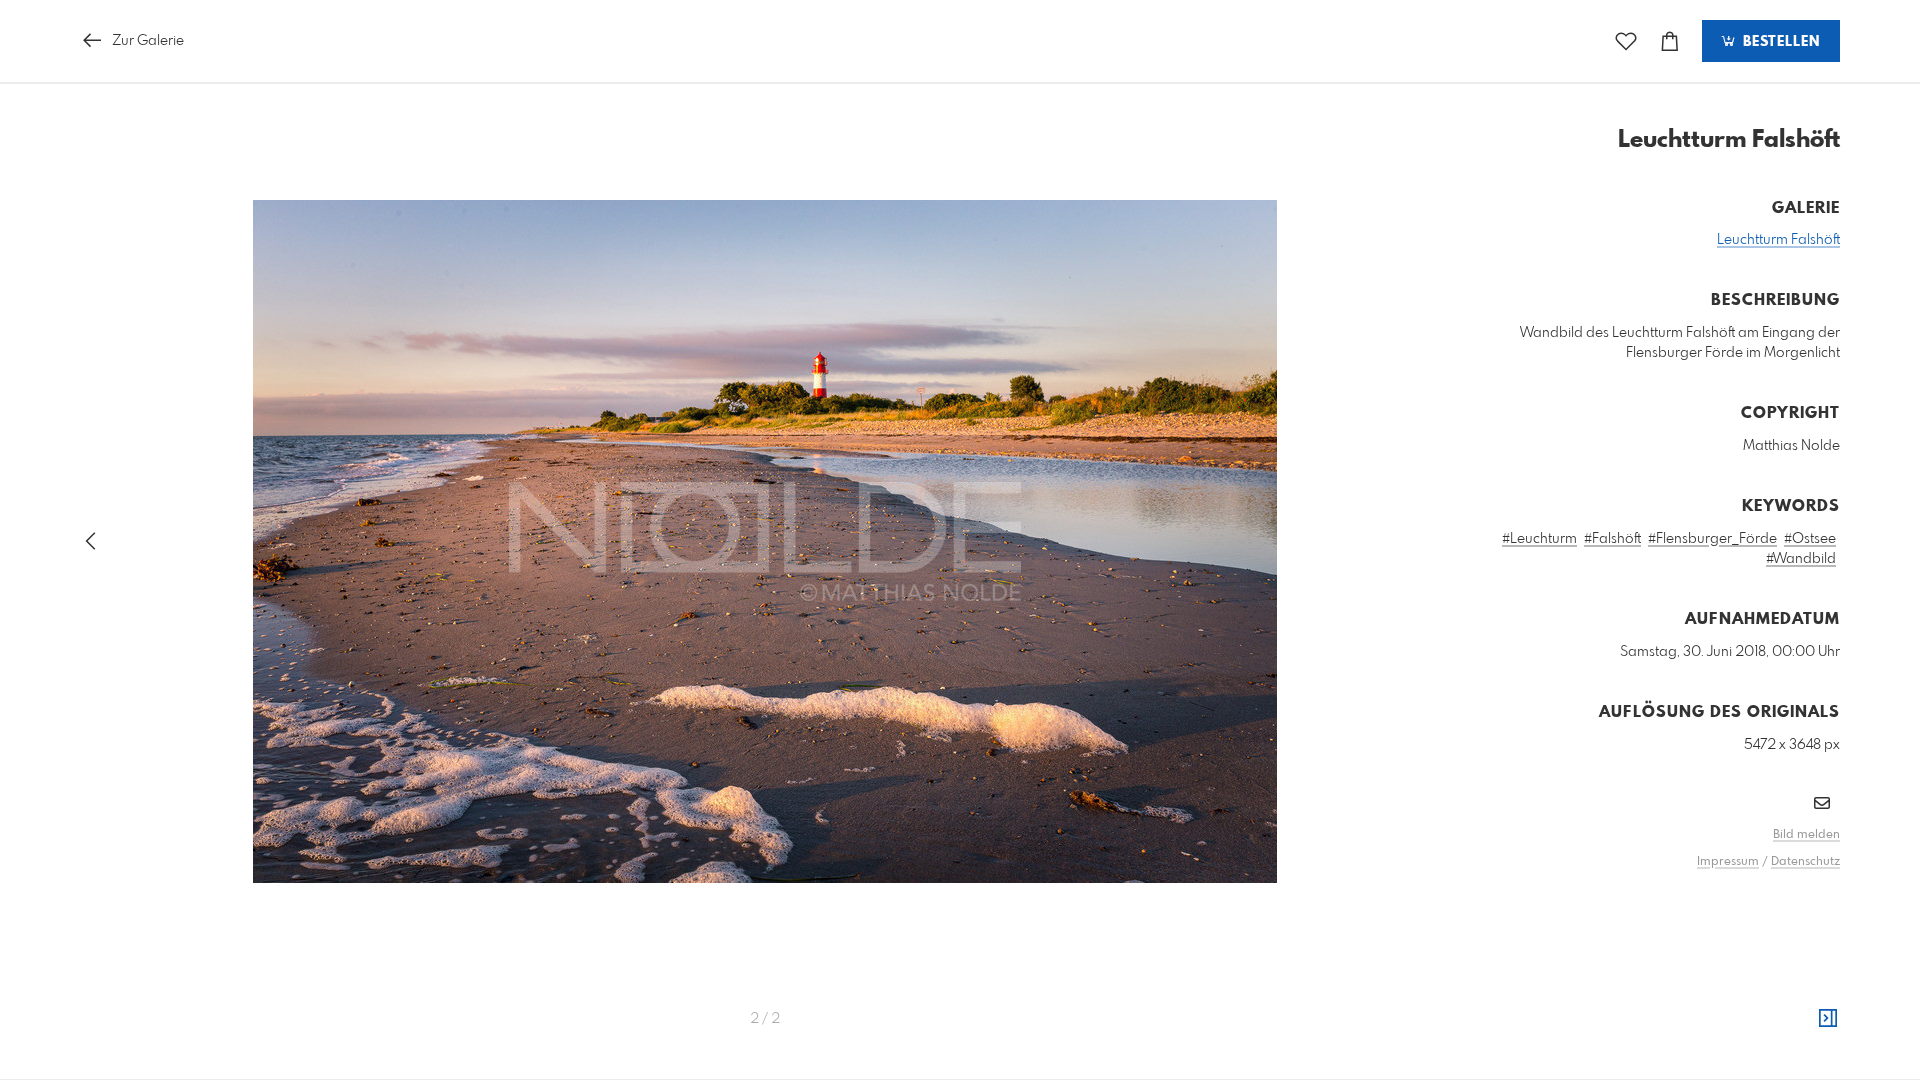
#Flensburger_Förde (1712, 539)
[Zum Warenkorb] (1670, 41)
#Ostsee (1810, 539)
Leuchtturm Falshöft (1778, 240)
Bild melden (1806, 835)
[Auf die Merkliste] (1626, 41)
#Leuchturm (1539, 539)
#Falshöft (1612, 539)
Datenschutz (1805, 862)
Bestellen (1779, 42)
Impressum (1728, 862)
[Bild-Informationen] (1828, 1019)
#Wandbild (1801, 559)
